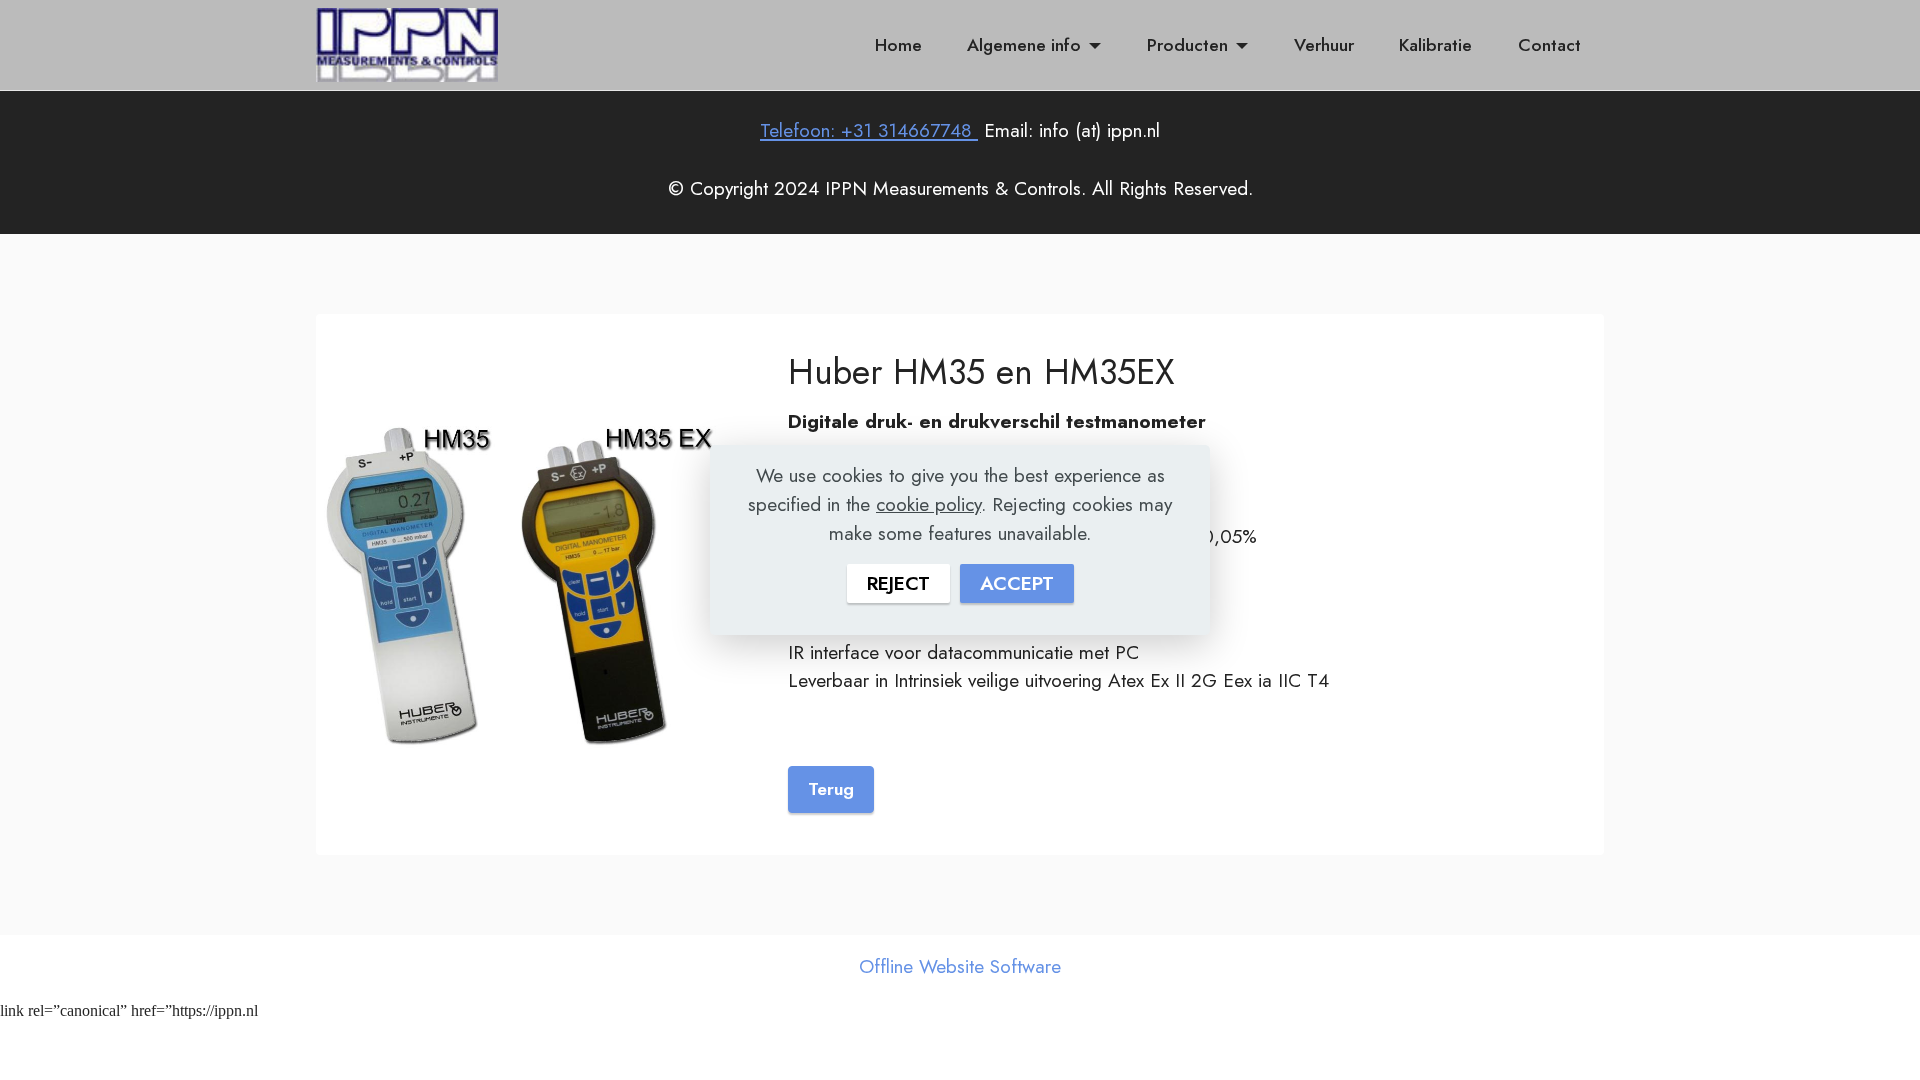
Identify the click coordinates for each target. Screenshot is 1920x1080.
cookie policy (928, 504)
